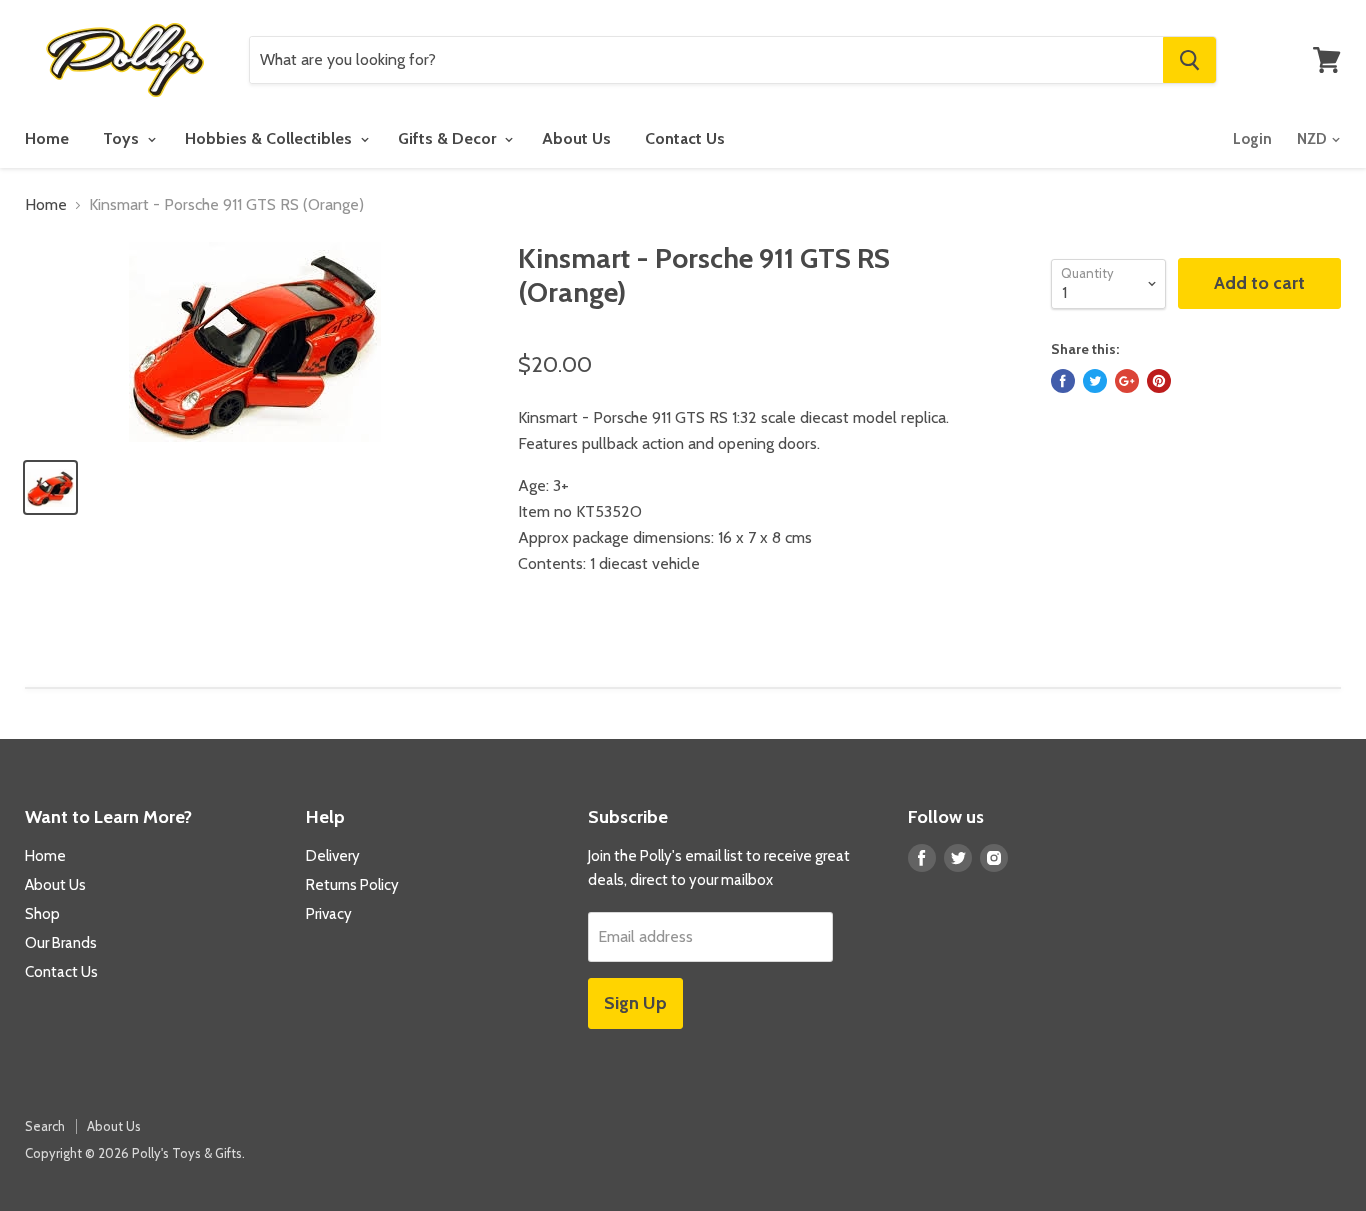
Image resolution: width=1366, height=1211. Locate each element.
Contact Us (685, 138)
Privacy (329, 914)
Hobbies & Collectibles (270, 138)
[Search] (1189, 60)
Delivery (333, 856)
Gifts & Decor (449, 138)
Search (45, 1126)
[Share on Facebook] (1063, 381)
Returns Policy (352, 885)
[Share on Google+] (1127, 381)
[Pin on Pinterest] (1159, 381)
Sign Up (635, 1003)
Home (47, 138)
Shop (42, 914)
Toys (123, 138)
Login (1252, 139)
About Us (576, 138)
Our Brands (61, 943)
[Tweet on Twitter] (1095, 381)
